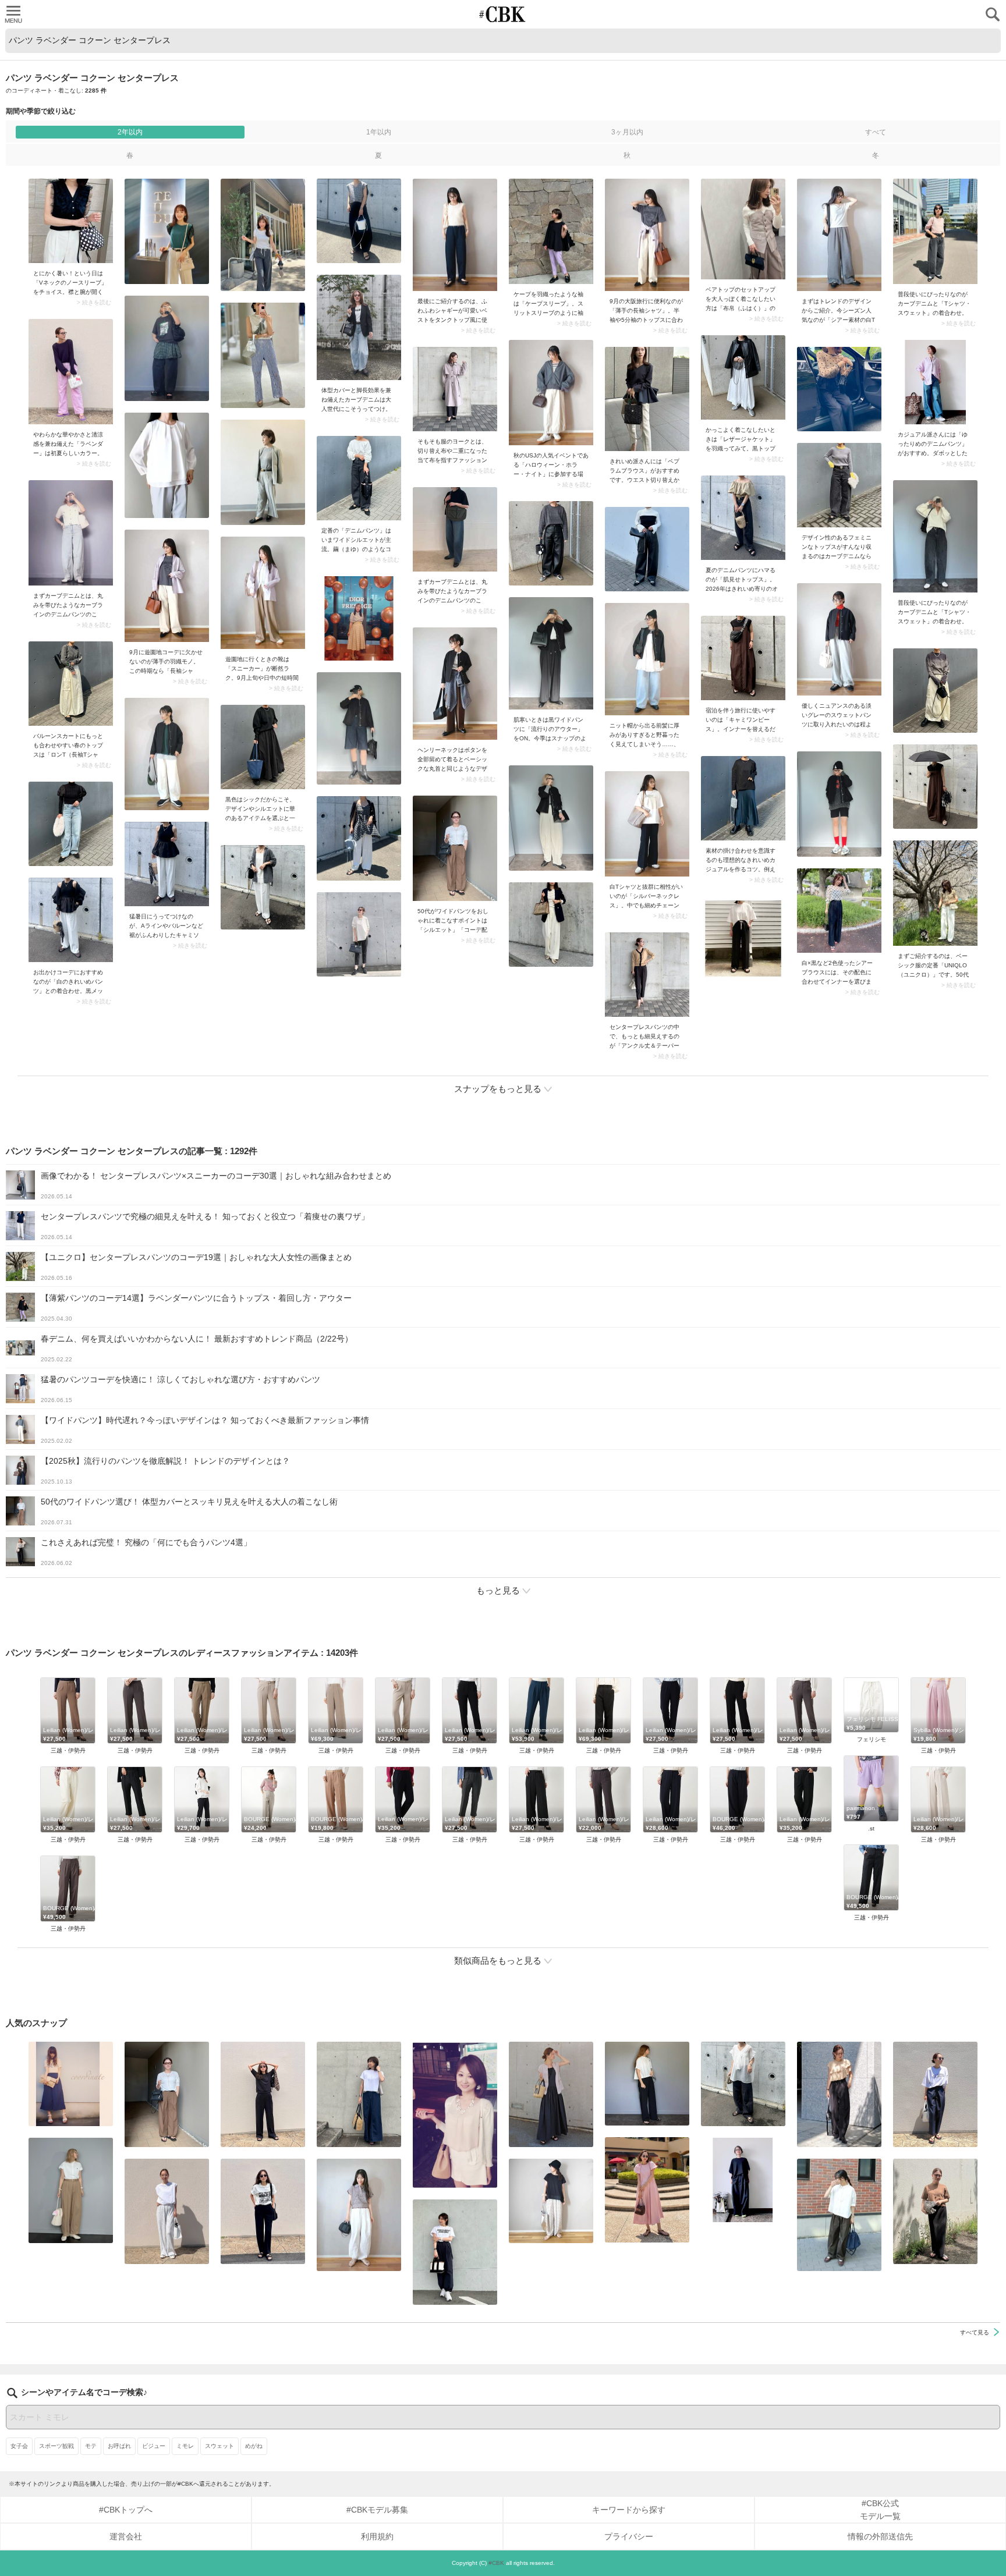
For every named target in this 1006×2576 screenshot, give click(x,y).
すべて (876, 132)
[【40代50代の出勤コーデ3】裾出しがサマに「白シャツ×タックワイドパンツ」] (839, 2215)
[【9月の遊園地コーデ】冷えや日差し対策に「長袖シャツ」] (167, 586)
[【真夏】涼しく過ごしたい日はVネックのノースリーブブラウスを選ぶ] (71, 221)
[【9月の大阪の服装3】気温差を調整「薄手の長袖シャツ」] (647, 235)
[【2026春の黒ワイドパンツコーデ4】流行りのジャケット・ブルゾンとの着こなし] (551, 653)
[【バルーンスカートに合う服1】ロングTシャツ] (71, 684)
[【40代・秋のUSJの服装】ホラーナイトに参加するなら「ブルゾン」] (551, 393)
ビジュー (154, 2446)
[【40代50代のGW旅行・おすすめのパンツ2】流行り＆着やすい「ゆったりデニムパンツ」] (935, 382)
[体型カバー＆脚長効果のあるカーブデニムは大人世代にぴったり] (359, 327)
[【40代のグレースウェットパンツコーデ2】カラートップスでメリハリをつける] (839, 639)
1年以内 (379, 132)
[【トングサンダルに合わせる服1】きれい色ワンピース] (647, 2190)
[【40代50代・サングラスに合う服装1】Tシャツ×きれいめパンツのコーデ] (935, 2094)
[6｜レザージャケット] (743, 377)
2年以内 (130, 132)
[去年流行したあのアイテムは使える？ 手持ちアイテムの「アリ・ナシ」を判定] (71, 2084)
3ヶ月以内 (627, 132)
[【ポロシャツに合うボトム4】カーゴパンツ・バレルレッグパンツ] (359, 2215)
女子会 (19, 2446)
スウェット (219, 2446)
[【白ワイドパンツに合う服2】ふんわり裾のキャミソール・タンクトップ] (167, 864)
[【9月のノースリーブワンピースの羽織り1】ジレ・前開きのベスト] (551, 2094)
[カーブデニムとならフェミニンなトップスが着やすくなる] (839, 485)
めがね (254, 2446)
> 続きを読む (94, 303)
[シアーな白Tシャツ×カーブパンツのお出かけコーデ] (839, 235)
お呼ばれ (119, 2446)
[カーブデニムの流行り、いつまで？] (71, 533)
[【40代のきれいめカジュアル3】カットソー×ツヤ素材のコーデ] (743, 798)
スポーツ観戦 (56, 2446)
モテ (91, 2446)
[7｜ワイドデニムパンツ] (359, 478)
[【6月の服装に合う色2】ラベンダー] (71, 372)
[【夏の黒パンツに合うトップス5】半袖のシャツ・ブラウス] (647, 2084)
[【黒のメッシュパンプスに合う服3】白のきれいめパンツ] (71, 920)
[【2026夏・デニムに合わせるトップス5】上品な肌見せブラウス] (743, 518)
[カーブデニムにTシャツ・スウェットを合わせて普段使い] (935, 231)
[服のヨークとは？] (455, 389)
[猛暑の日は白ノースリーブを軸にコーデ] (167, 2211)
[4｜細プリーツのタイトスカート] (935, 2211)
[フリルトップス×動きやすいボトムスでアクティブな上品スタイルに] (839, 2094)
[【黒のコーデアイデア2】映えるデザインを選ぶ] (263, 747)
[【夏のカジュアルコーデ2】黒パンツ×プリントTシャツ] (263, 2211)
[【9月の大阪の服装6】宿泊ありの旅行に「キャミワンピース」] (743, 658)
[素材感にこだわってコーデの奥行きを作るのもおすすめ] (455, 235)
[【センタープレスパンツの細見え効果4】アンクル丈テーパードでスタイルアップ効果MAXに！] (647, 975)
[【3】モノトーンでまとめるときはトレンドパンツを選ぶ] (455, 2252)
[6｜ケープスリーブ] (551, 231)
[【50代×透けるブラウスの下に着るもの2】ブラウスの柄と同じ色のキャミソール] (839, 911)
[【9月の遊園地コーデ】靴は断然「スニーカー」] (263, 593)
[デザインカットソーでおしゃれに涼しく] (359, 2094)
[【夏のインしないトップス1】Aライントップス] (551, 2201)
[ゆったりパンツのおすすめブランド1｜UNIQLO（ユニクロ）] (935, 893)
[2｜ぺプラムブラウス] (647, 399)
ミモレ (185, 2446)
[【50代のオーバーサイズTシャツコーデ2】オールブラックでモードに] (743, 2180)
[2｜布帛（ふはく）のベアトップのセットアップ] (743, 229)
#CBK (496, 2563)
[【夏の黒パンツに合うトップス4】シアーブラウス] (743, 2084)
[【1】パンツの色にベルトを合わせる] (71, 2190)
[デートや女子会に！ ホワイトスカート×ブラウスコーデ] (455, 2115)
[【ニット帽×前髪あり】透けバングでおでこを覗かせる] (647, 659)
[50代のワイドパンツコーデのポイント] (455, 848)
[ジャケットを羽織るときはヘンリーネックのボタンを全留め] (455, 684)
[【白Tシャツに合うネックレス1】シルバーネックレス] (647, 824)
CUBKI (503, 14)
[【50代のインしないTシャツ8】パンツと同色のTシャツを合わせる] (263, 2094)
